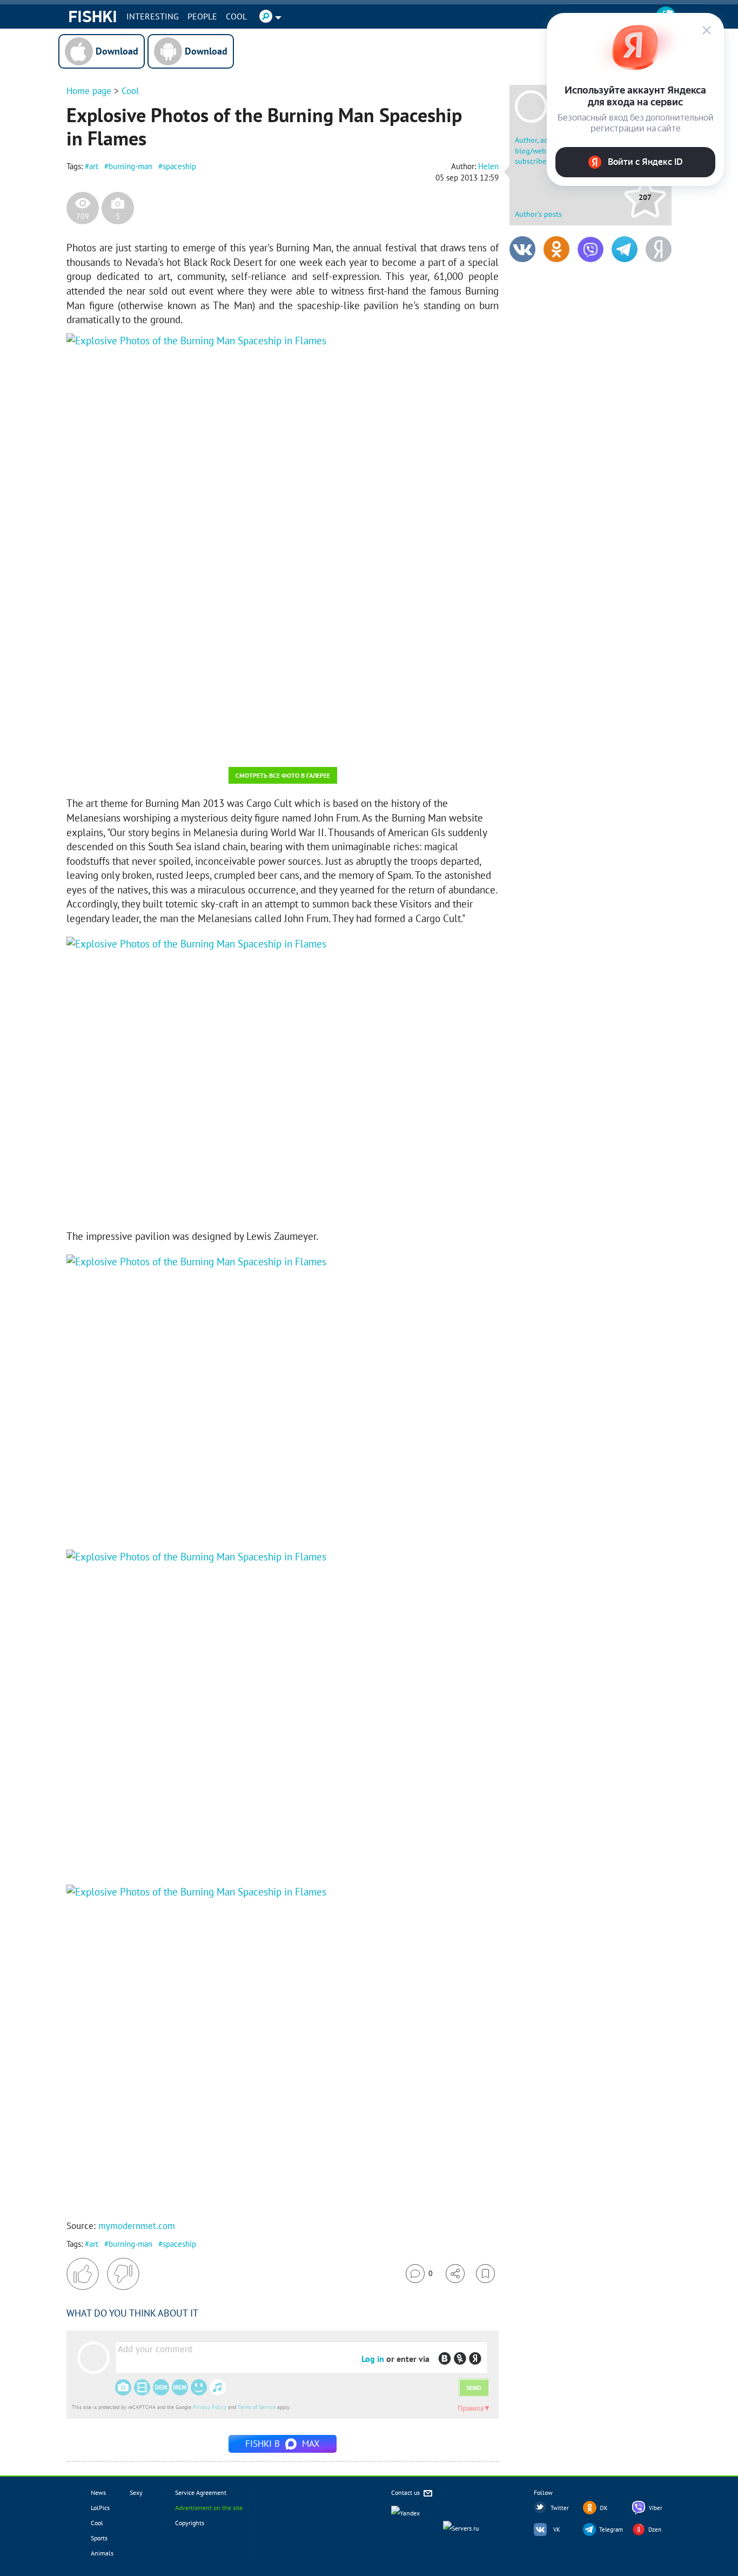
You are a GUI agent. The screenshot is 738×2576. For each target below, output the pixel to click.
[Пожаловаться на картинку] (197, 744)
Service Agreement (201, 2492)
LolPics (100, 2508)
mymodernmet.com (137, 2226)
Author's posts (538, 214)
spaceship (179, 166)
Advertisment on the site (209, 2508)
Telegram (611, 2530)
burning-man (130, 166)
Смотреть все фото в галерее (283, 775)
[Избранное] (485, 2274)
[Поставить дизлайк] (123, 2274)
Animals (102, 2553)
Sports (99, 2538)
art (94, 166)
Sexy (136, 2492)
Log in (373, 2359)
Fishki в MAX (283, 2444)
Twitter (560, 2508)
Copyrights (190, 2523)
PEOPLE (202, 16)
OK (604, 2508)
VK (557, 2530)
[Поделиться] (455, 2274)
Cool (236, 16)
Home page (89, 91)
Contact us (406, 2492)
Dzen (655, 2530)
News (98, 2492)
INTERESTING (153, 16)
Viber (656, 2508)
